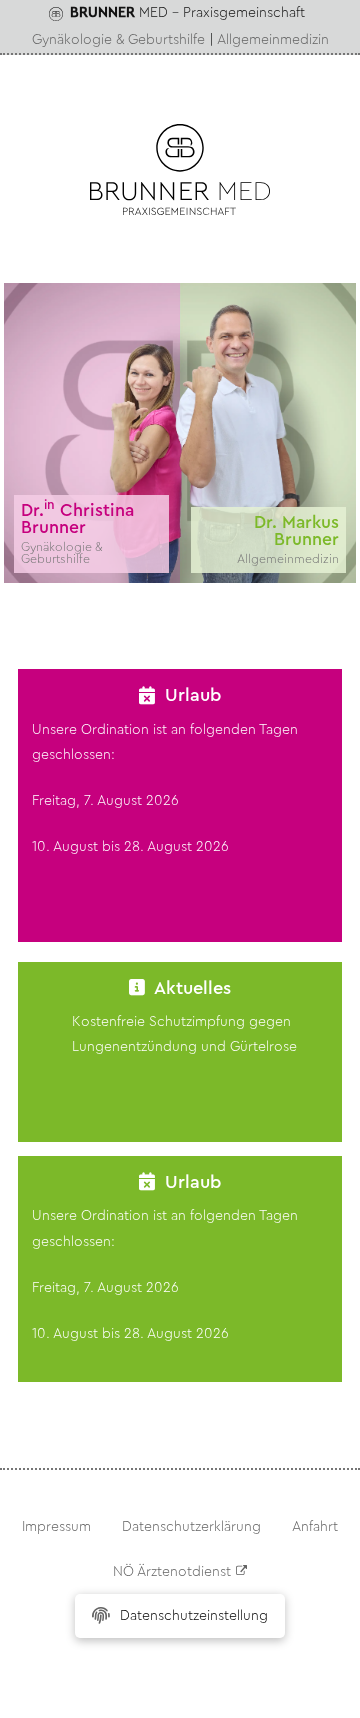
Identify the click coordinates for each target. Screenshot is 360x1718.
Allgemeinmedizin (273, 40)
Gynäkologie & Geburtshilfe (118, 40)
